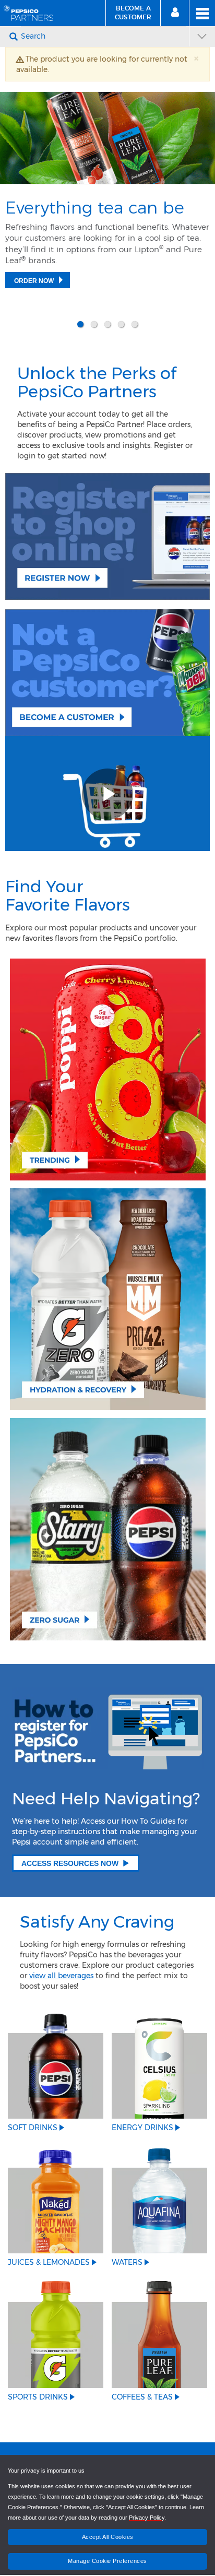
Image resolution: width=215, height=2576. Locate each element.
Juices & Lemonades (49, 2252)
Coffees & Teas (142, 2386)
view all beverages (61, 1965)
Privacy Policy (147, 2518)
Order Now (34, 281)
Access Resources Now (70, 1852)
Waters (127, 2252)
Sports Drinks (38, 2386)
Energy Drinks (142, 2117)
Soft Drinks (33, 2117)
